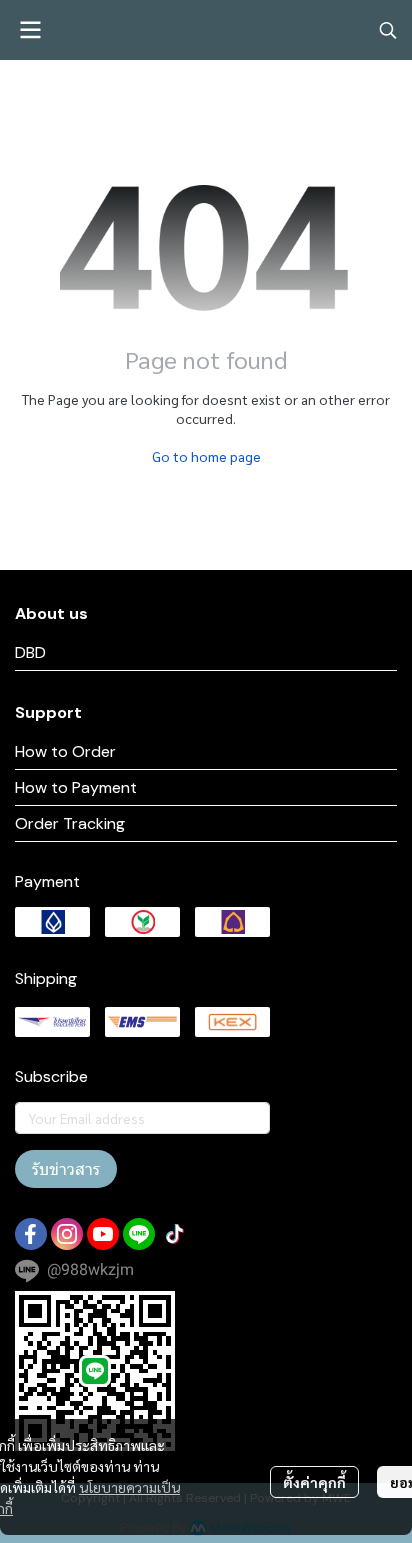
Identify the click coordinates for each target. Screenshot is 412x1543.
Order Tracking (70, 823)
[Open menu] (30, 30)
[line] (139, 1234)
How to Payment (76, 787)
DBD (30, 652)
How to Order (65, 751)
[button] (388, 30)
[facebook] (31, 1234)
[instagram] (67, 1234)
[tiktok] (175, 1234)
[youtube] (103, 1234)
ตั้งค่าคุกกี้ (314, 1482)
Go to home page (206, 456)
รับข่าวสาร (66, 1169)
